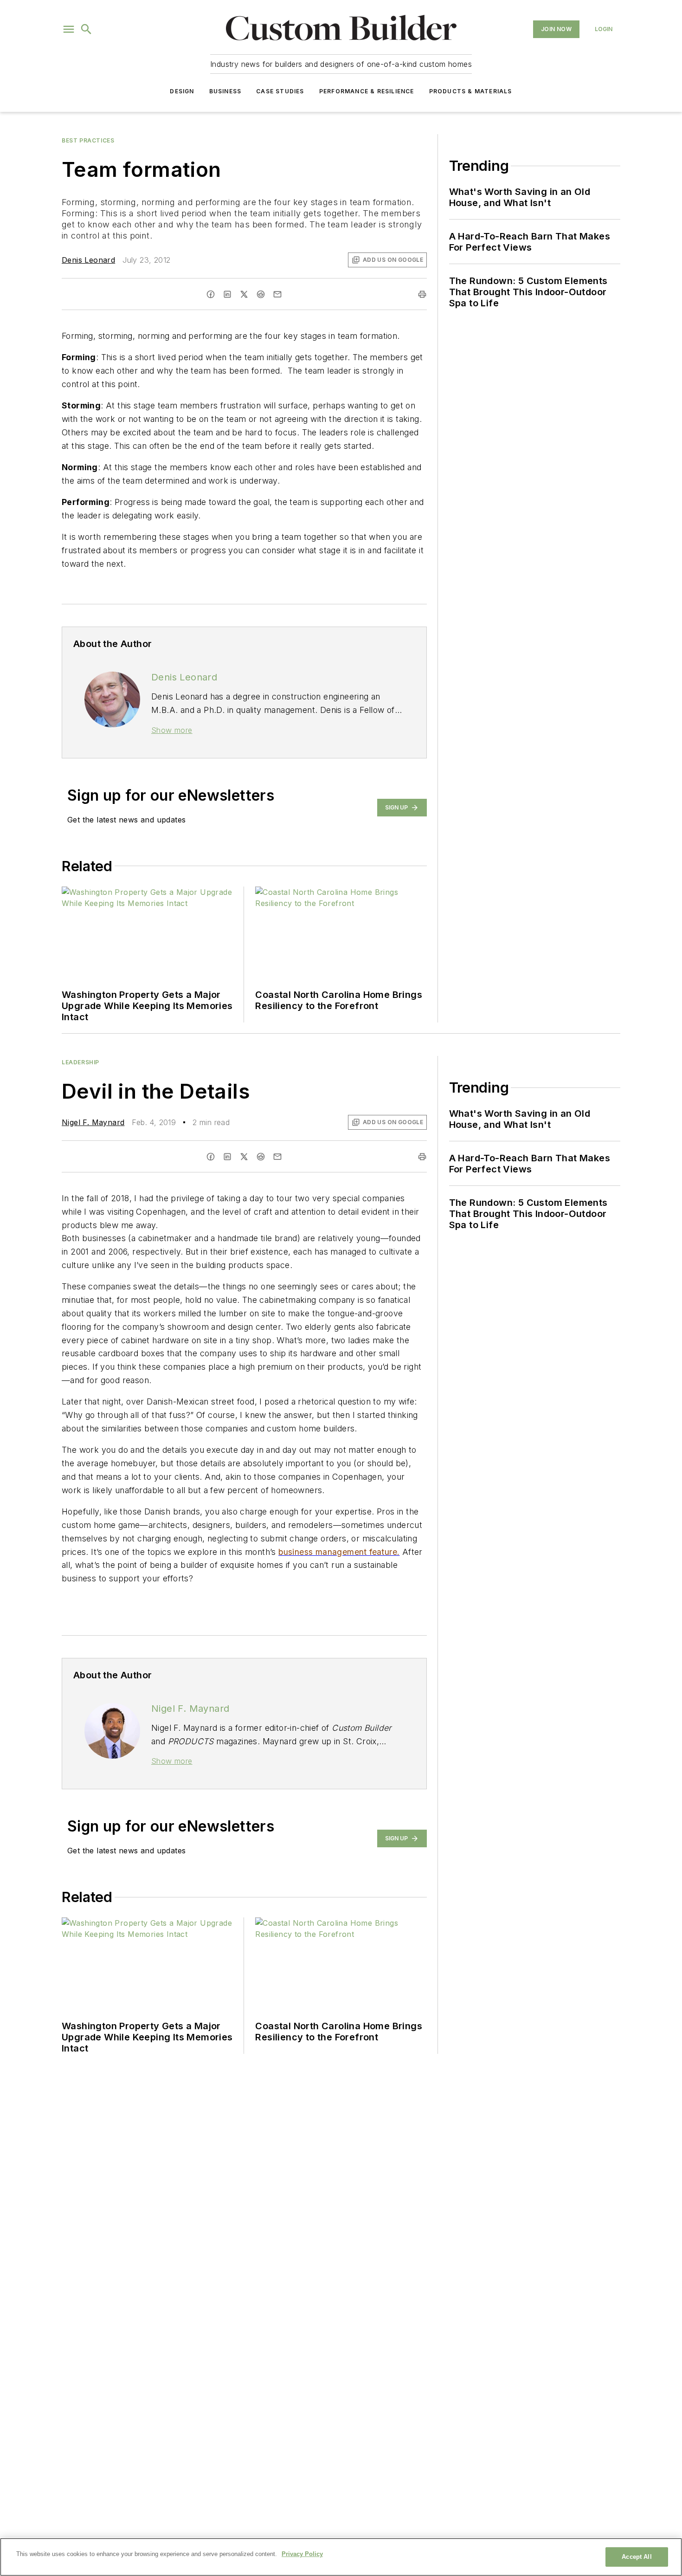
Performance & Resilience (367, 91)
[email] (277, 294)
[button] (69, 29)
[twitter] (244, 294)
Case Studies (280, 91)
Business (225, 91)
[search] (86, 29)
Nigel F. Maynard (93, 1122)
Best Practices (88, 140)
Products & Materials (471, 91)
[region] (341, 2557)
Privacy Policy (302, 2554)
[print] (422, 294)
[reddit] (261, 294)
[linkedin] (227, 294)
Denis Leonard (88, 260)
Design (182, 91)
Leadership (80, 1062)
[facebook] (211, 294)
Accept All (637, 2557)
